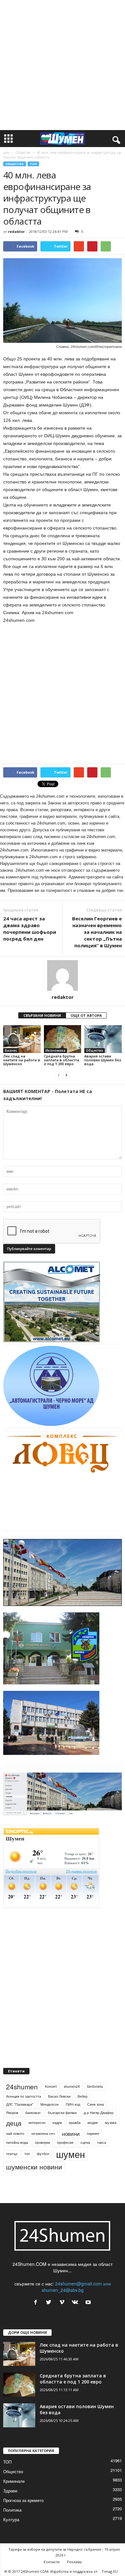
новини (71, 2134)
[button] (115, 139)
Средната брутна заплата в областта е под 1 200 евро (62, 1060)
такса (102, 2142)
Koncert (51, 2086)
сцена (85, 2142)
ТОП (33, 164)
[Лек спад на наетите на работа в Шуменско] (22, 1039)
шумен (71, 2154)
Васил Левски (59, 2096)
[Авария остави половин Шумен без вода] (103, 1039)
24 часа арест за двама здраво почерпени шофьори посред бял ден (30, 929)
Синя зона (96, 2104)
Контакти (52, 2562)
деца (14, 2123)
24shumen (22, 2086)
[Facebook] (37, 2302)
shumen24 (72, 2086)
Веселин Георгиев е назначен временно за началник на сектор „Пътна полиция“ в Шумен (97, 932)
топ (27, 2154)
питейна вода (17, 2142)
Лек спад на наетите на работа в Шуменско (22, 1060)
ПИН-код (73, 2104)
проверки (42, 2142)
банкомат (33, 2113)
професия (65, 2142)
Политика (12, 2510)
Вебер (83, 2096)
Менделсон (50, 2104)
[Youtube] (89, 2302)
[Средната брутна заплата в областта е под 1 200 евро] (63, 1039)
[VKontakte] (76, 2302)
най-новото (15, 2133)
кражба (75, 2123)
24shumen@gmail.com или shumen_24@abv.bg (76, 2287)
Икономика (55, 1050)
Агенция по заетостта (24, 2096)
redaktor (16, 231)
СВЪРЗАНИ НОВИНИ (42, 1015)
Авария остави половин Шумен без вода (103, 1060)
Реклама (74, 2562)
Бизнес (11, 1050)
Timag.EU (110, 2571)
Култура (11, 2519)
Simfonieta (95, 2086)
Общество (23, 152)
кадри (57, 2123)
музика (111, 2123)
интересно (37, 2123)
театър (12, 2154)
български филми (62, 2113)
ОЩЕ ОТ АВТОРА (86, 1015)
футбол (43, 2154)
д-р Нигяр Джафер (99, 2113)
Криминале (14, 2481)
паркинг (93, 2133)
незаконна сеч (43, 2133)
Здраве (10, 2491)
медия (93, 2123)
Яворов (12, 2113)
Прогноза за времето (23, 2500)
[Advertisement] (63, 65)
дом (6, 152)
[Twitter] (50, 2302)
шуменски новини (34, 2167)
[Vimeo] (63, 2302)
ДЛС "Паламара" (20, 2104)
